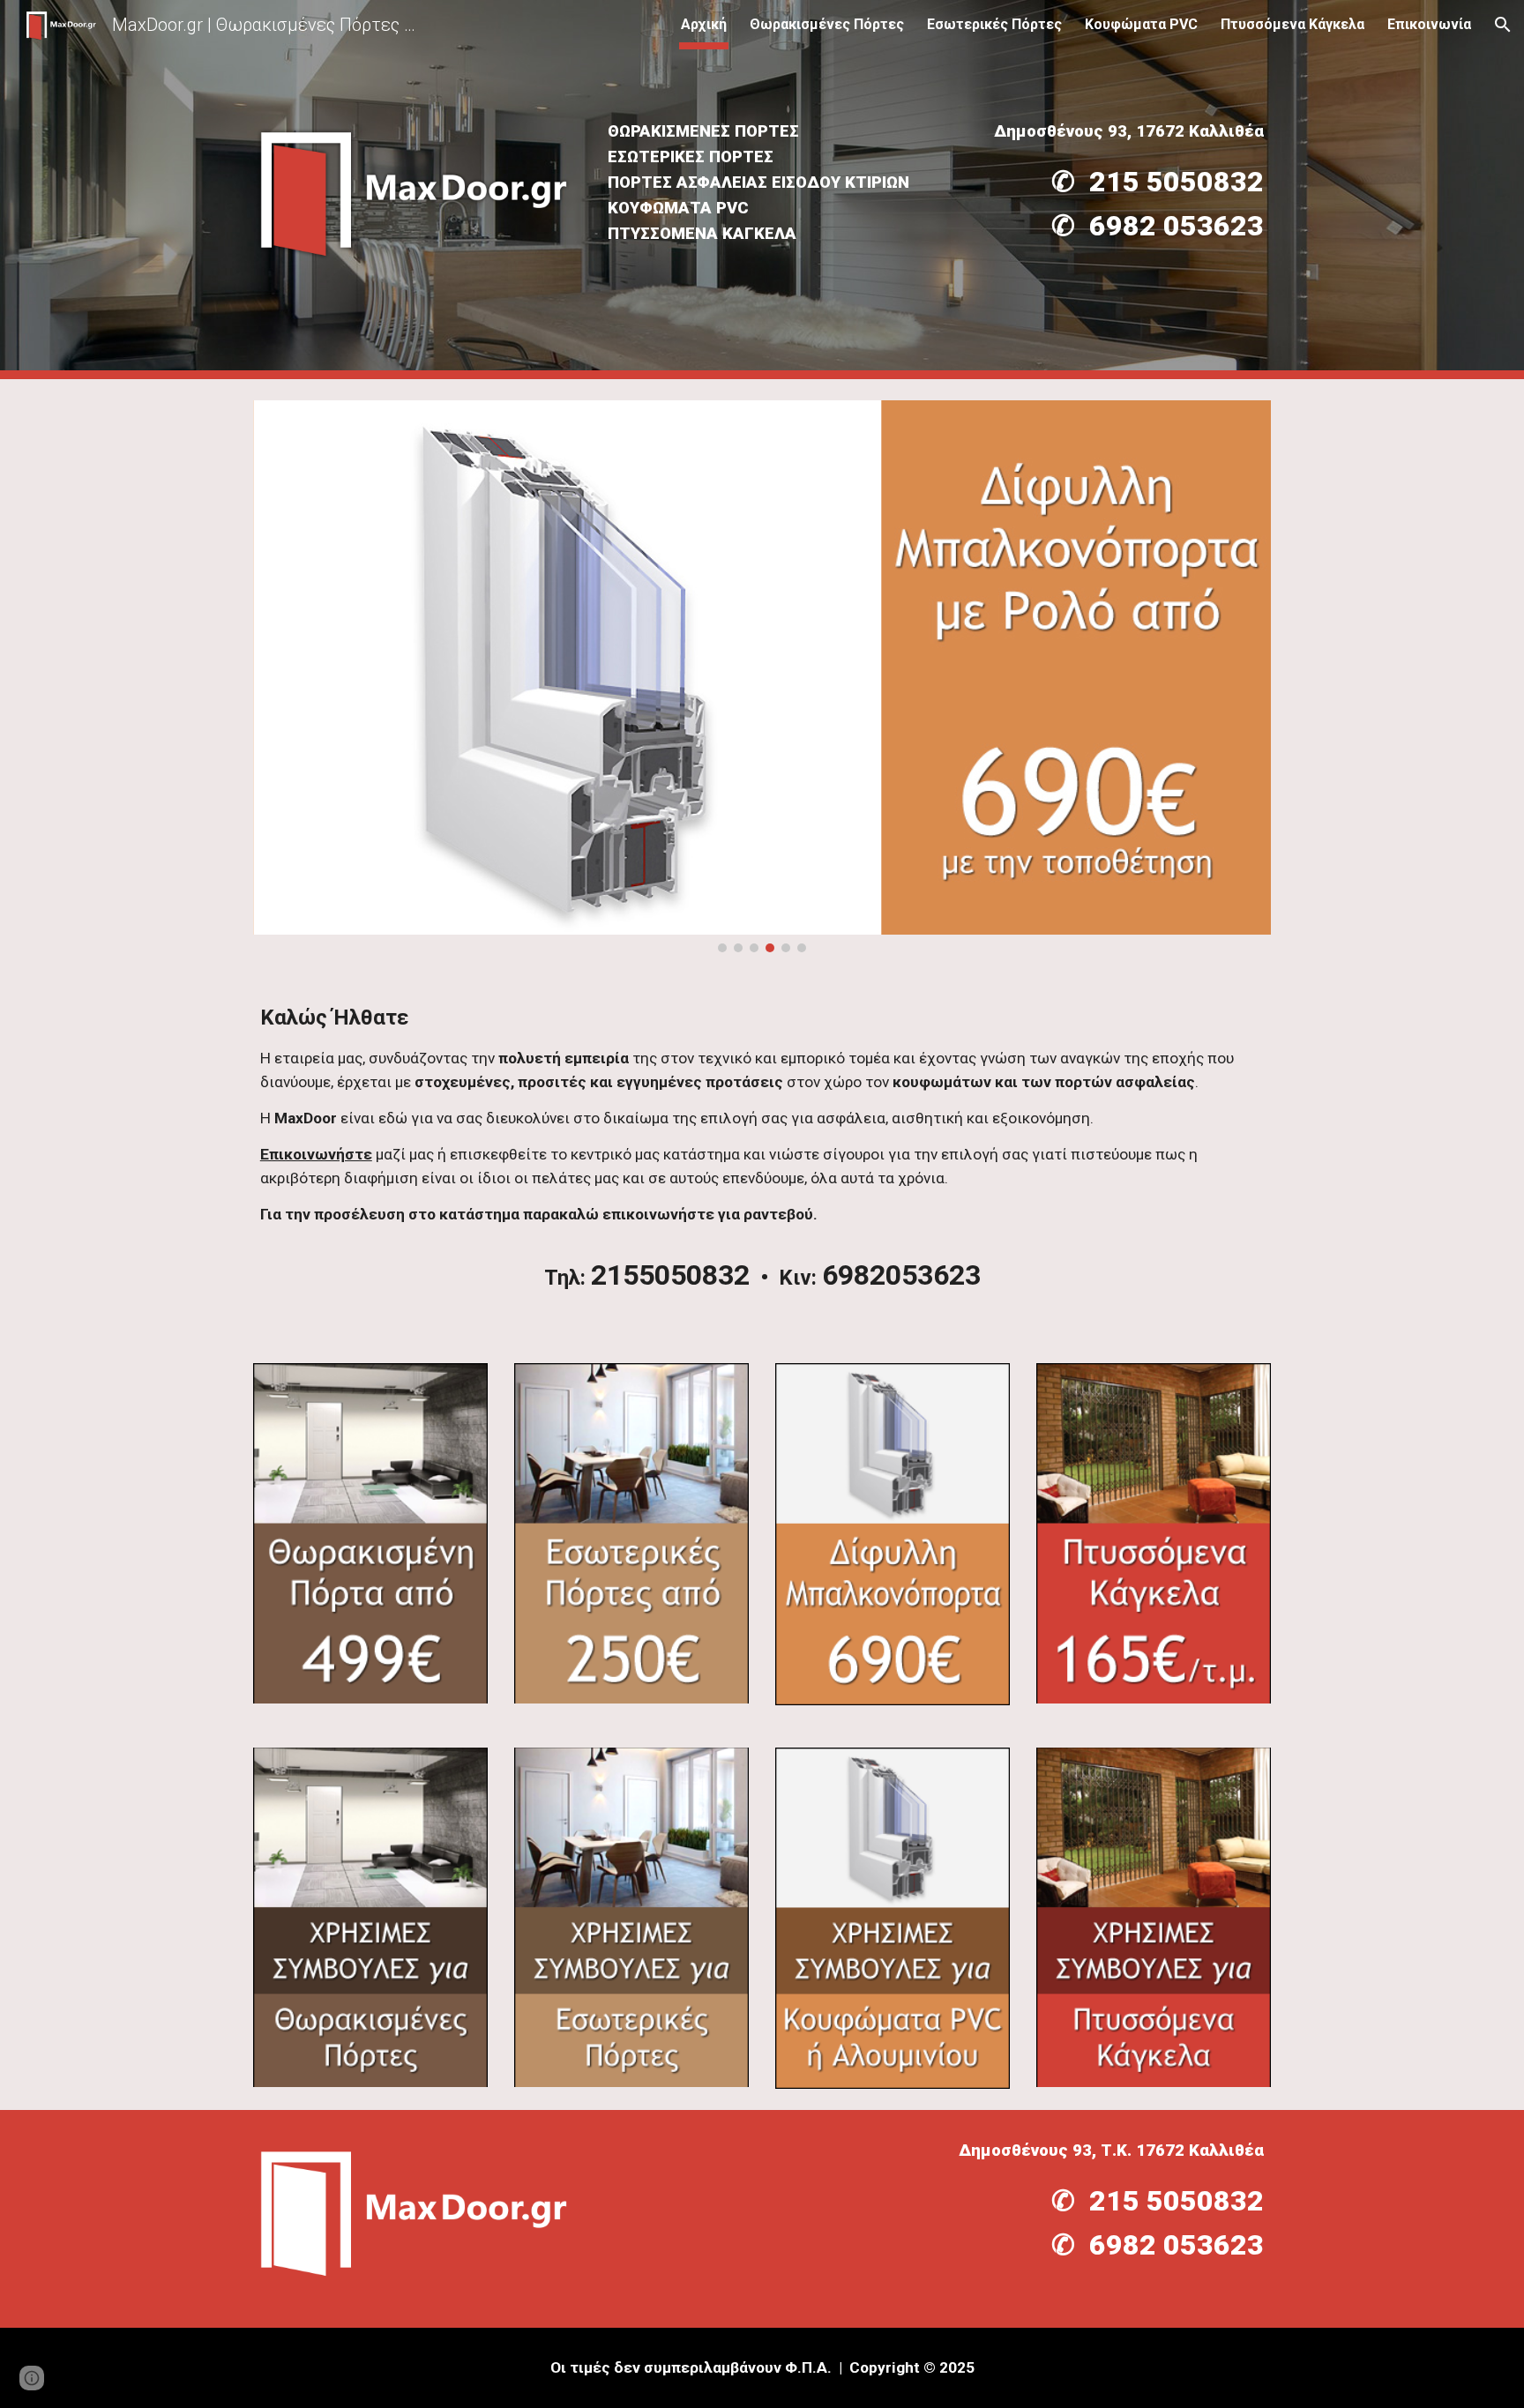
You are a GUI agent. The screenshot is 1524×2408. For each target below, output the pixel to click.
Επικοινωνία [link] (1429, 24)
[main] (762, 183)
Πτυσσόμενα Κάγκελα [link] (1292, 24)
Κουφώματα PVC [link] (1141, 24)
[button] (1503, 25)
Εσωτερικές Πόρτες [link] (994, 24)
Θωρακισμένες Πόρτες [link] (827, 24)
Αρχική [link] (704, 24)
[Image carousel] (762, 676)
